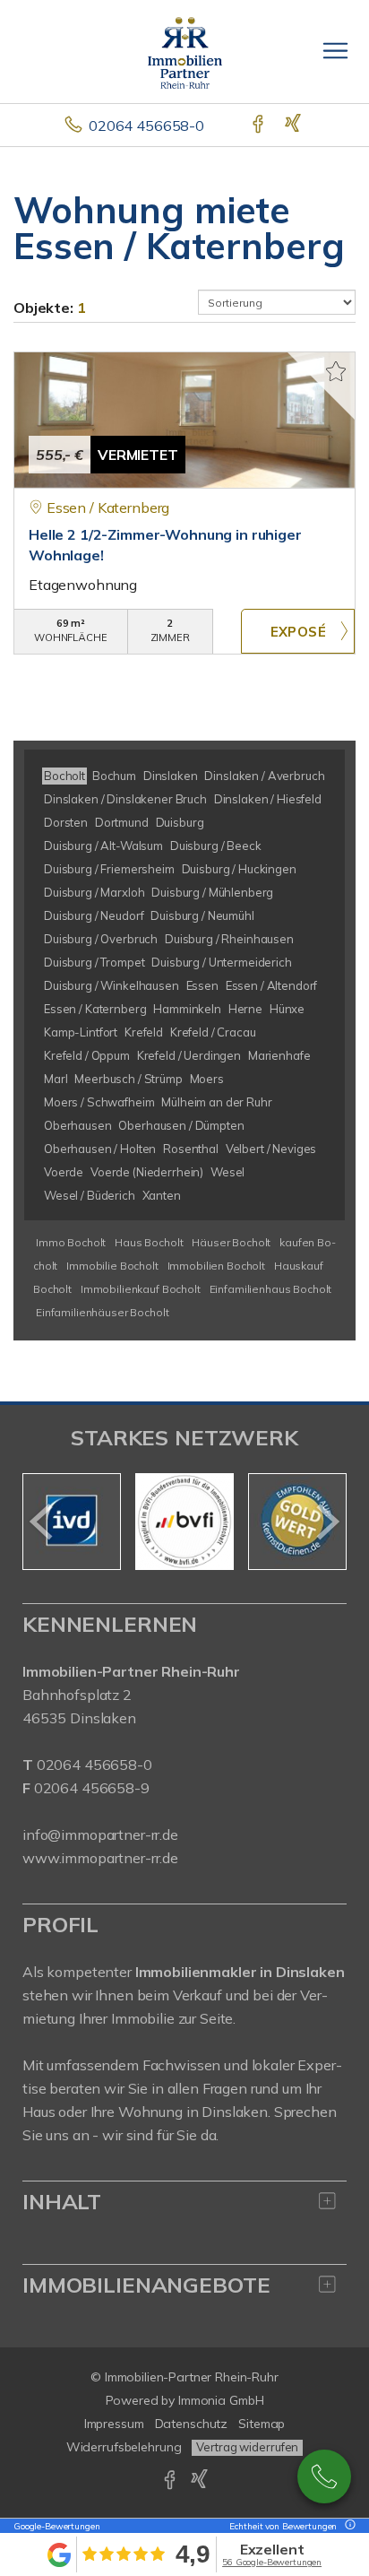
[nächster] (326, 1522)
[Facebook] (259, 126)
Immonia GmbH (221, 2400)
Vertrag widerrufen (247, 2447)
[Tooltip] (348, 2526)
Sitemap (262, 2424)
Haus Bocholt (149, 1242)
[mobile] (335, 51)
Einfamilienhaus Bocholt (271, 1289)
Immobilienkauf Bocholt (141, 1289)
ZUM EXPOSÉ (298, 631)
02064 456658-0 (146, 126)
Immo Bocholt (71, 1242)
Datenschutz (192, 2424)
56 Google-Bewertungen (272, 2562)
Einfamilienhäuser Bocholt (102, 1312)
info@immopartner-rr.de (100, 1834)
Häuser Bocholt (231, 1242)
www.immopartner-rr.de (100, 1858)
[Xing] (294, 126)
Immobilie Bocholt (112, 1266)
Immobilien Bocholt (216, 1266)
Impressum (114, 2424)
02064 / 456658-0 (324, 2476)
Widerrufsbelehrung (124, 2447)
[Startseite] (185, 51)
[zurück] (43, 1522)
